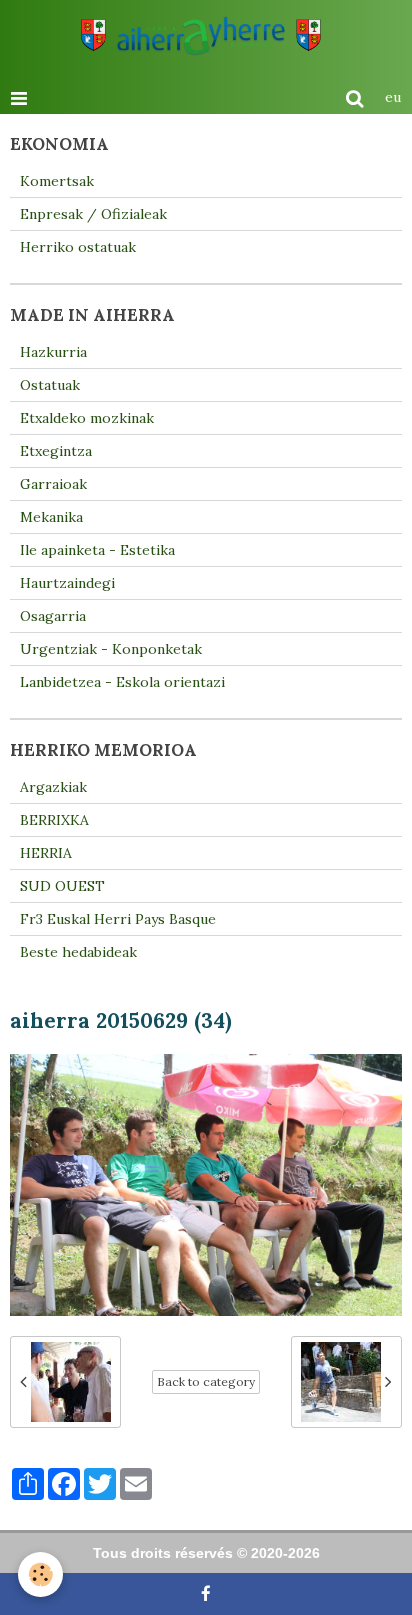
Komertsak (57, 181)
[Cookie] (40, 1574)
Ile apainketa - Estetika (97, 550)
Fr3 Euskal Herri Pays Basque (118, 919)
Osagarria (53, 616)
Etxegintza (56, 451)
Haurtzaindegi (67, 583)
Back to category (206, 1381)
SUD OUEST (62, 886)
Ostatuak (50, 385)
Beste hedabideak (78, 952)
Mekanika (51, 517)
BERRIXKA (54, 820)
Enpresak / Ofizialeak (93, 214)
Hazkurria (53, 352)
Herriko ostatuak (78, 247)
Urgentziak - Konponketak (111, 649)
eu (393, 97)
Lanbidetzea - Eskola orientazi (122, 682)
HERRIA (46, 853)
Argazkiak (53, 787)
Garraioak (53, 484)
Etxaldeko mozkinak (87, 418)
